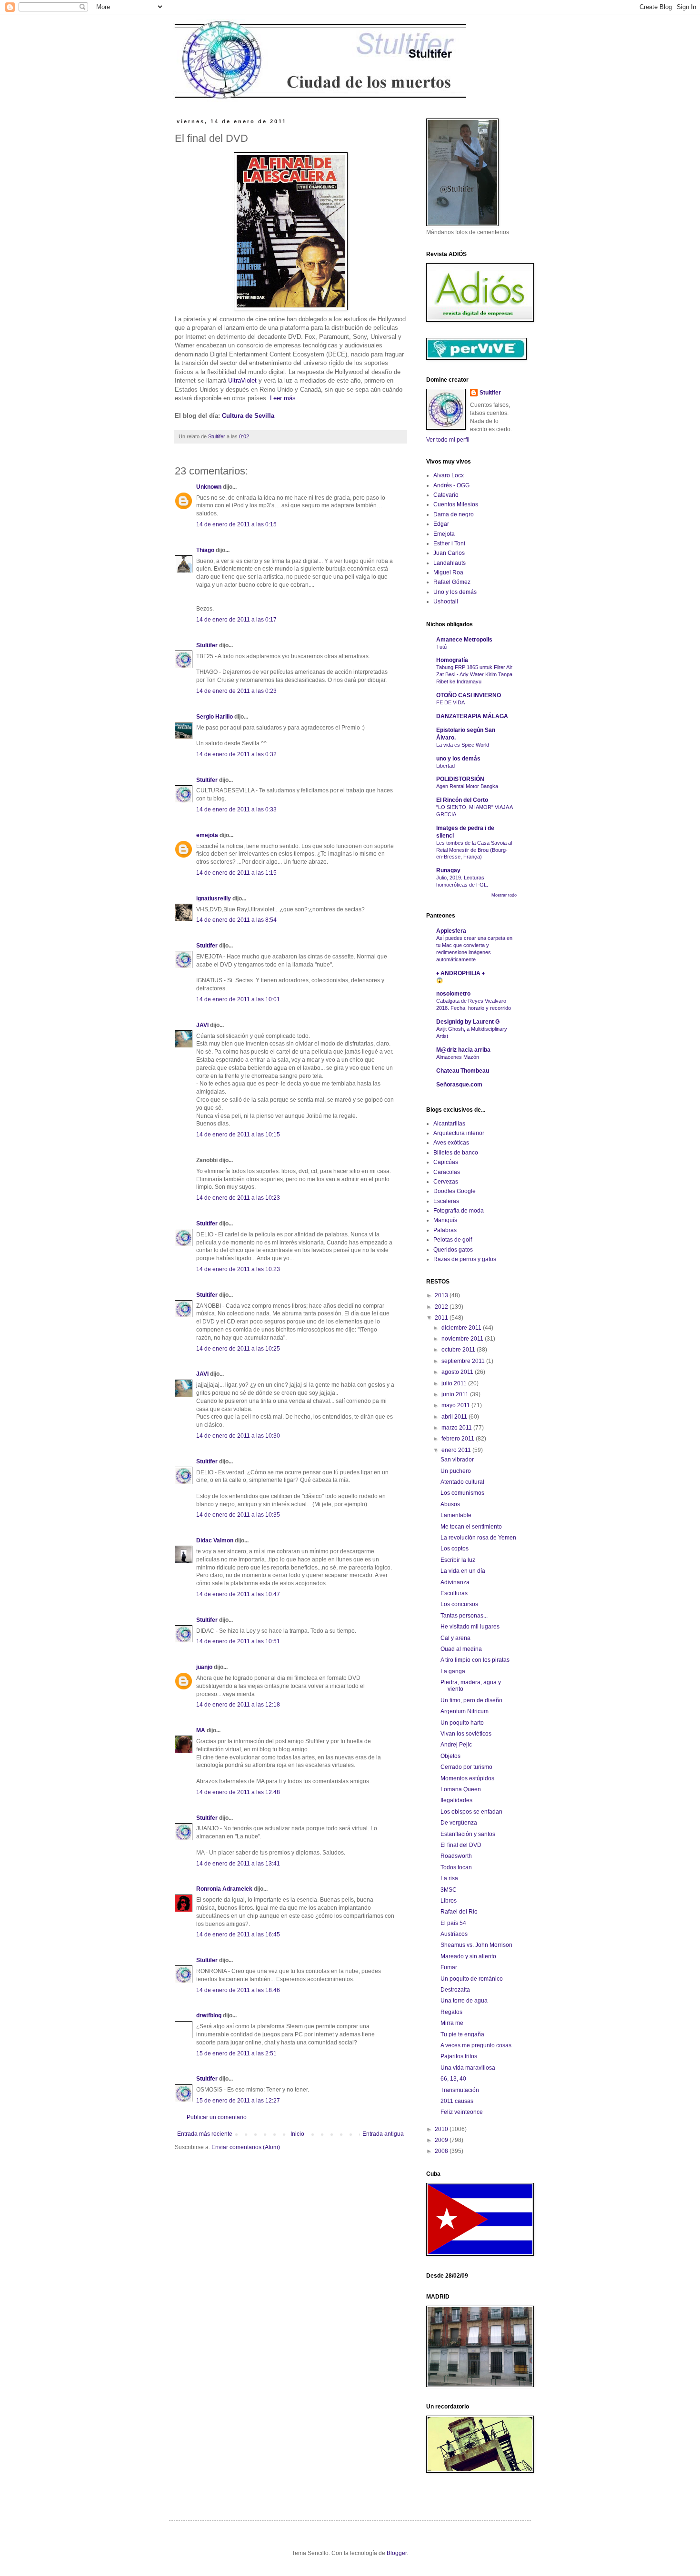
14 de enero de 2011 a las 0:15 (236, 524)
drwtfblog (209, 2015)
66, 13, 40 (453, 2079)
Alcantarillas (449, 1124)
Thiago (205, 550)
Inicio (297, 2134)
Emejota (444, 534)
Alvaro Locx (449, 475)
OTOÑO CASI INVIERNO (469, 695)
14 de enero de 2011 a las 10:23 (238, 1198)
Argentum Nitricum (465, 1711)
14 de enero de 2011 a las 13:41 (238, 1864)
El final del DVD (461, 1845)
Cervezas (446, 1182)
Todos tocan (456, 1867)
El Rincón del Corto (462, 800)
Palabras (445, 1230)
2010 (442, 2129)
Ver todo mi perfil (448, 440)
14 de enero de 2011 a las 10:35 (238, 1515)
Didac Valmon (215, 1540)
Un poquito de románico (472, 1979)
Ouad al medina (461, 1649)
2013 (442, 1295)
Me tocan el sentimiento (471, 1527)
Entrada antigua (383, 2134)
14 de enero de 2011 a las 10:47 (238, 1594)
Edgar (441, 524)
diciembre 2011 (462, 1328)
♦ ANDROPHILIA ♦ (460, 973)
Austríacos (454, 1934)
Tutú (441, 647)
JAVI (202, 1025)
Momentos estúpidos (467, 1778)
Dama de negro (454, 514)
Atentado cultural (462, 1482)
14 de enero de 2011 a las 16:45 (238, 1934)
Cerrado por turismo (466, 1767)
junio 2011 (456, 1394)
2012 (442, 1307)
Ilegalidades (456, 1800)
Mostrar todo (504, 895)
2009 (442, 2140)
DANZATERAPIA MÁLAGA (472, 716)
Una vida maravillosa (468, 2068)
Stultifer (207, 645)
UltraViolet (242, 380)
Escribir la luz (458, 1560)
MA (201, 1730)
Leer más (283, 398)
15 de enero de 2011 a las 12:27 (238, 2101)
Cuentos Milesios (456, 504)
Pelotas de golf (453, 1240)
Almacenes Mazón (458, 1057)
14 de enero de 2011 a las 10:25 (238, 1349)
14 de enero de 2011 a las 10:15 (238, 1135)
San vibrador (457, 1460)
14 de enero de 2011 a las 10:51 (238, 1641)
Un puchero (456, 1471)
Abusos (450, 1504)
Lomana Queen (461, 1789)
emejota (207, 835)
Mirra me (452, 2023)
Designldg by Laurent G (468, 1022)
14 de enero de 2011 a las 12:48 (238, 1792)
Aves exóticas (451, 1143)
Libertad (445, 766)
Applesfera (451, 931)
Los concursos (459, 1604)
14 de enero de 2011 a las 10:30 (238, 1436)
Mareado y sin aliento (468, 1956)
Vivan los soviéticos (466, 1734)
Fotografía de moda (459, 1211)
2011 (442, 1318)
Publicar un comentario (217, 2117)
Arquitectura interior (459, 1133)
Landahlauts (450, 563)
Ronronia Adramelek (224, 1889)
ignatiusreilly (214, 898)
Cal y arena (455, 1638)
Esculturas (454, 1593)
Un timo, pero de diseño (471, 1700)
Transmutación (460, 2090)
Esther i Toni (449, 543)
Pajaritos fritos (459, 2056)
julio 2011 (455, 1383)
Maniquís (445, 1220)
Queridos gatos (453, 1250)
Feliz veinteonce (462, 2112)
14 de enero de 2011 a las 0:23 (236, 691)
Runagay (448, 870)
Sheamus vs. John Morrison (476, 1945)
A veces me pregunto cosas (476, 2045)
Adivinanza (455, 1582)
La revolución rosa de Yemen (478, 1538)
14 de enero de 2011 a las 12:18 (238, 1705)
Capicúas (446, 1162)
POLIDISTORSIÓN (460, 779)
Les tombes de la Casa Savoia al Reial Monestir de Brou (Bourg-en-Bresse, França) (474, 850)
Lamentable (456, 1515)
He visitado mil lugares (470, 1627)
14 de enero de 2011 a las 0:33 (236, 809)
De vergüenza (459, 1823)
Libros (449, 1901)
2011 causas (457, 2101)
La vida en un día (463, 1571)
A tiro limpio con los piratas (475, 1660)
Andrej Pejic (456, 1745)
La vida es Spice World (463, 745)
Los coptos (455, 1549)
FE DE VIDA (450, 702)
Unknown (209, 487)
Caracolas (447, 1172)
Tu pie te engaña (462, 2034)
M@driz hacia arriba (463, 1050)
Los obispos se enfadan (471, 1812)
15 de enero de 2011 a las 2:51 (236, 2053)
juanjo (204, 1667)
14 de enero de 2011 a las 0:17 (236, 620)
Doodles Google (455, 1191)
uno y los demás (458, 759)
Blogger (397, 2553)
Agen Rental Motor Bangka (467, 786)
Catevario (446, 495)
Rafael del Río (459, 1912)
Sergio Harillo (215, 717)
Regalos (451, 2012)
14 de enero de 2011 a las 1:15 (236, 873)
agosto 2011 (458, 1372)
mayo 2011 (456, 1405)
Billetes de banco (456, 1153)
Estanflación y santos (468, 1834)
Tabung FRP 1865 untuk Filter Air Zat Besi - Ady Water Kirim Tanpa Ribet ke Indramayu (474, 674)
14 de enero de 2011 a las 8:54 (236, 920)
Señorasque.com (459, 1085)
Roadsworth (456, 1856)
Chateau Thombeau (463, 1071)
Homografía (452, 660)
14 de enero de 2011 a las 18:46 (238, 1990)
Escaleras (446, 1201)
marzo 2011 (457, 1428)
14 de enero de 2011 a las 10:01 (238, 999)
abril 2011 (455, 1417)
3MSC (449, 1890)
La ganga (453, 1671)
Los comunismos (462, 1493)
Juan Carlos (449, 553)
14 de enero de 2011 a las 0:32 (236, 754)
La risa (449, 1878)
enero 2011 (457, 1450)
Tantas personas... (464, 1616)
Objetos (450, 1756)
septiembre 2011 (464, 1361)
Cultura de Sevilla (248, 416)
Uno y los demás (455, 592)
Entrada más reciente (205, 2134)
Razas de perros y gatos (465, 1259)
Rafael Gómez (452, 582)
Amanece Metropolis (464, 640)
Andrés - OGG (451, 485)
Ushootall (446, 602)
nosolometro (453, 994)
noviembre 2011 (463, 1339)
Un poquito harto (462, 1723)
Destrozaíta (455, 1990)
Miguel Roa (448, 572)
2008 (442, 2151)
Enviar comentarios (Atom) (246, 2147)
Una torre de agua (464, 2001)
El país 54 (453, 1923)
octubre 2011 (459, 1350)
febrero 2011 (459, 1439)
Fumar (449, 1967)
